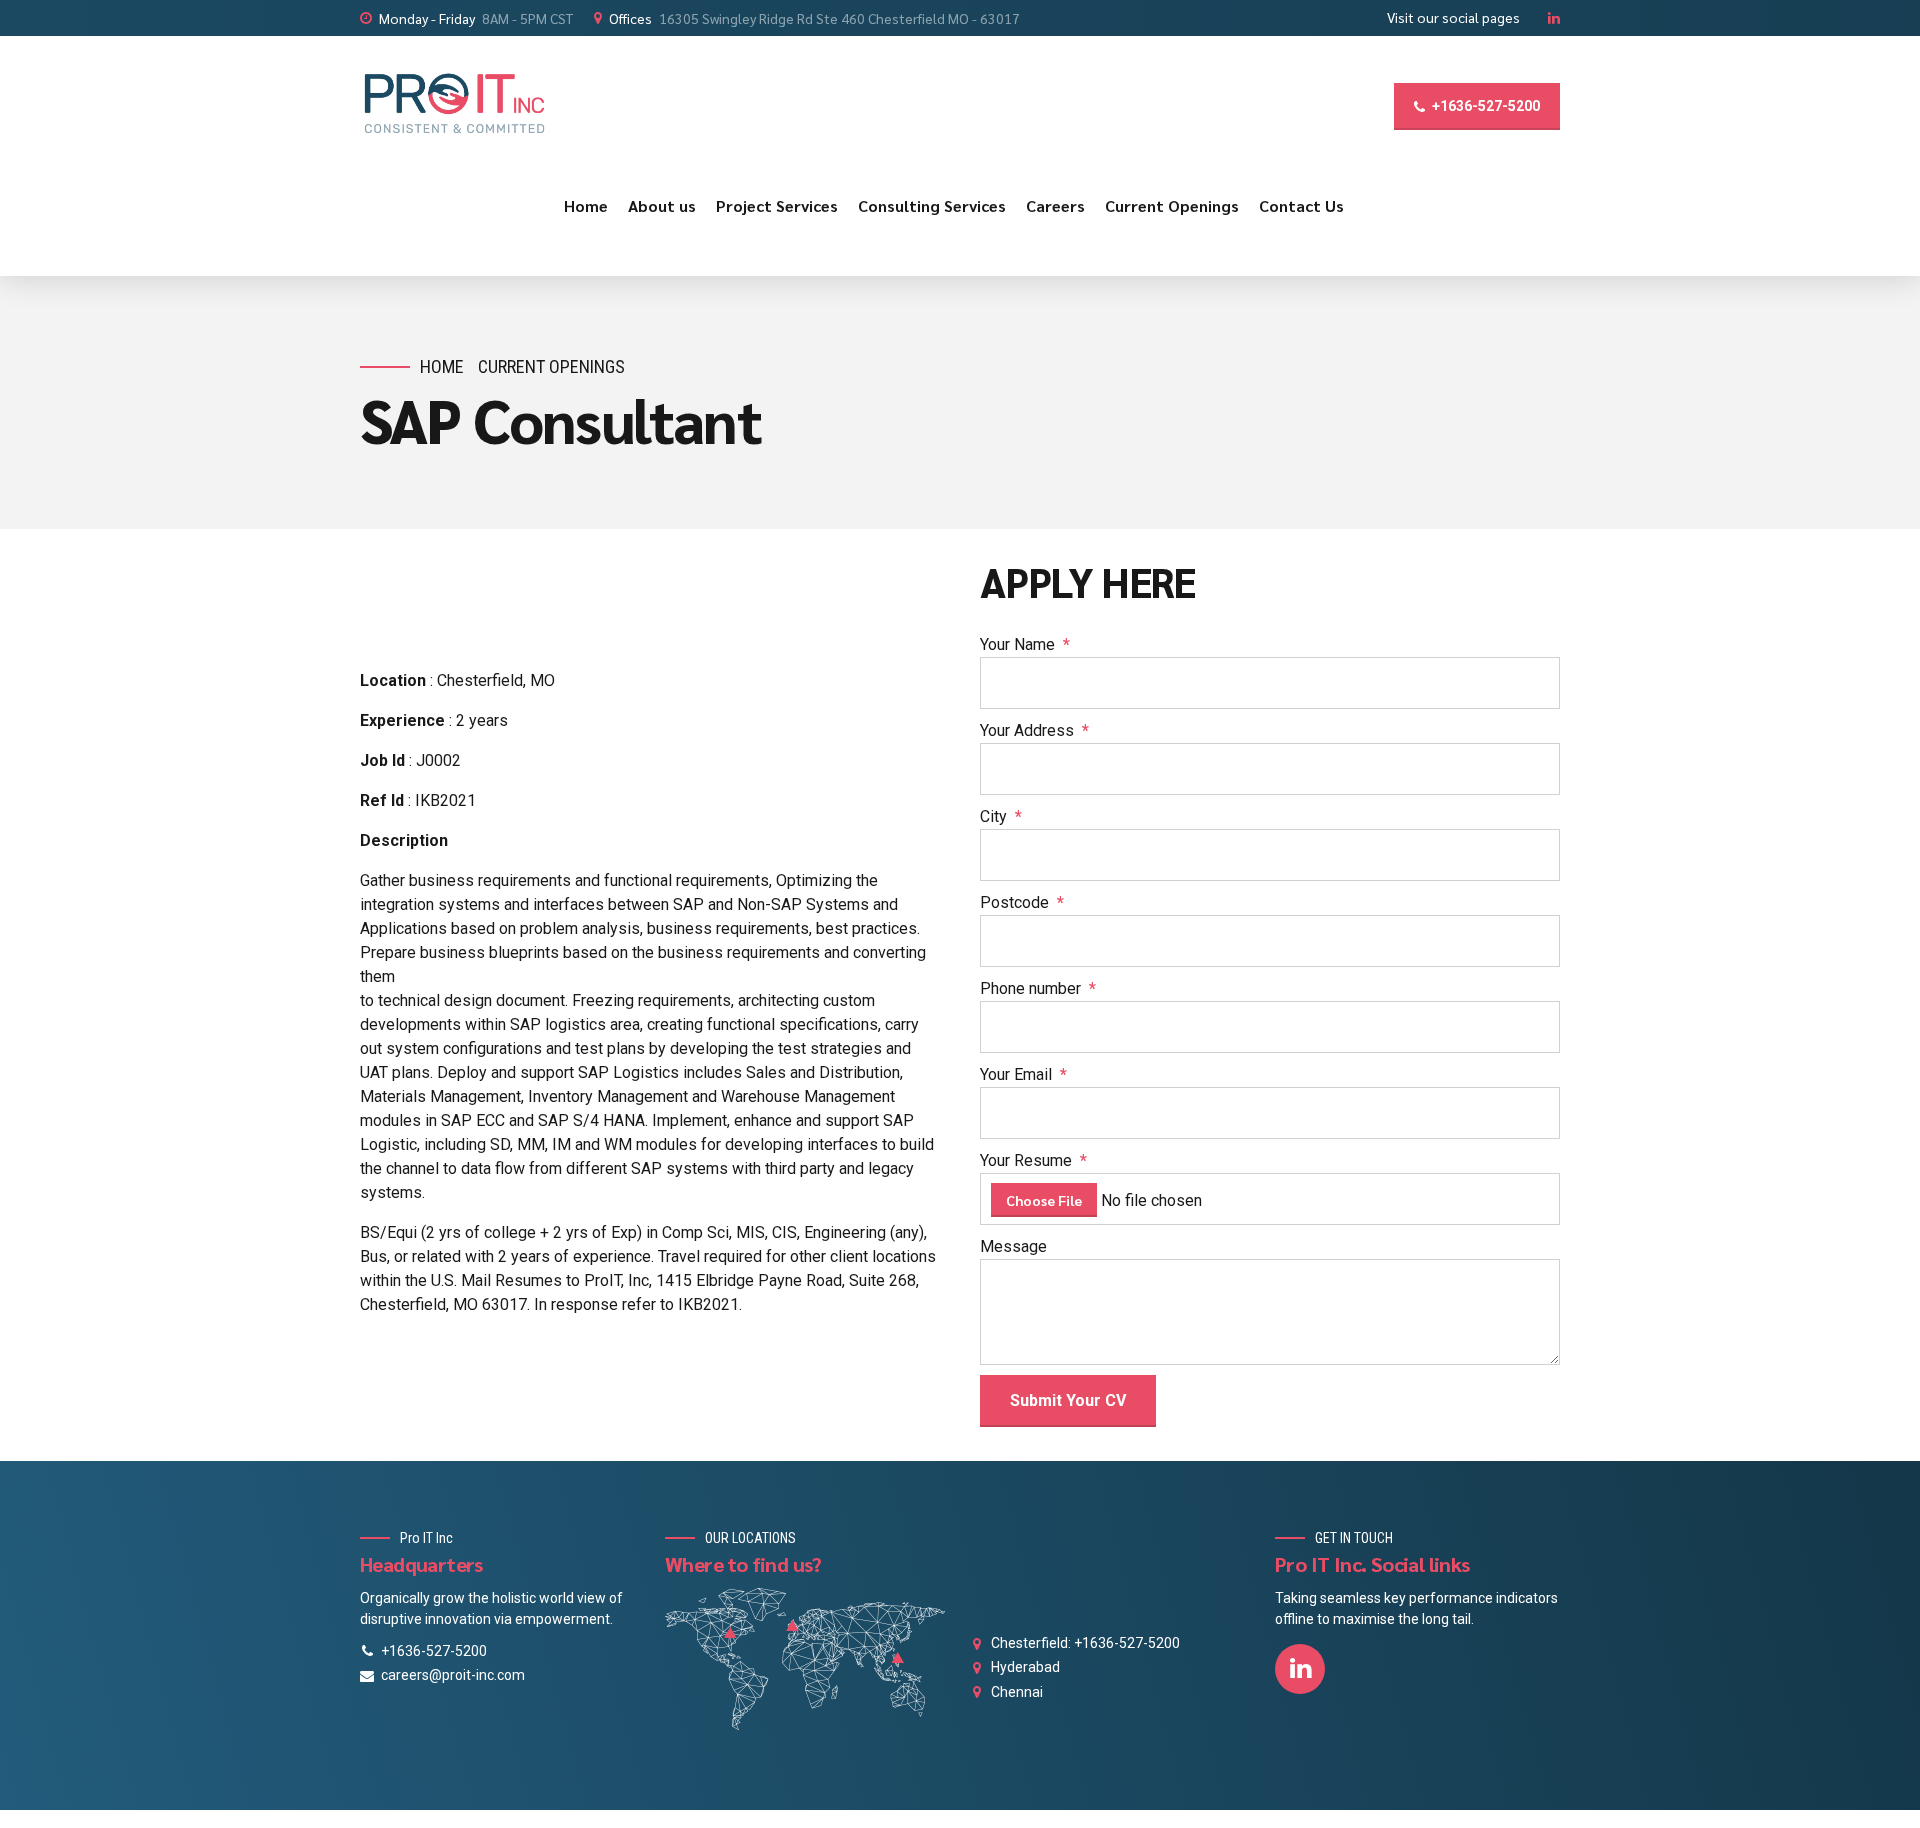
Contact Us (1301, 205)
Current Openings (1172, 205)
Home (586, 205)
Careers (1055, 205)
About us (662, 205)
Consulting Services (932, 205)
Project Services (777, 205)
